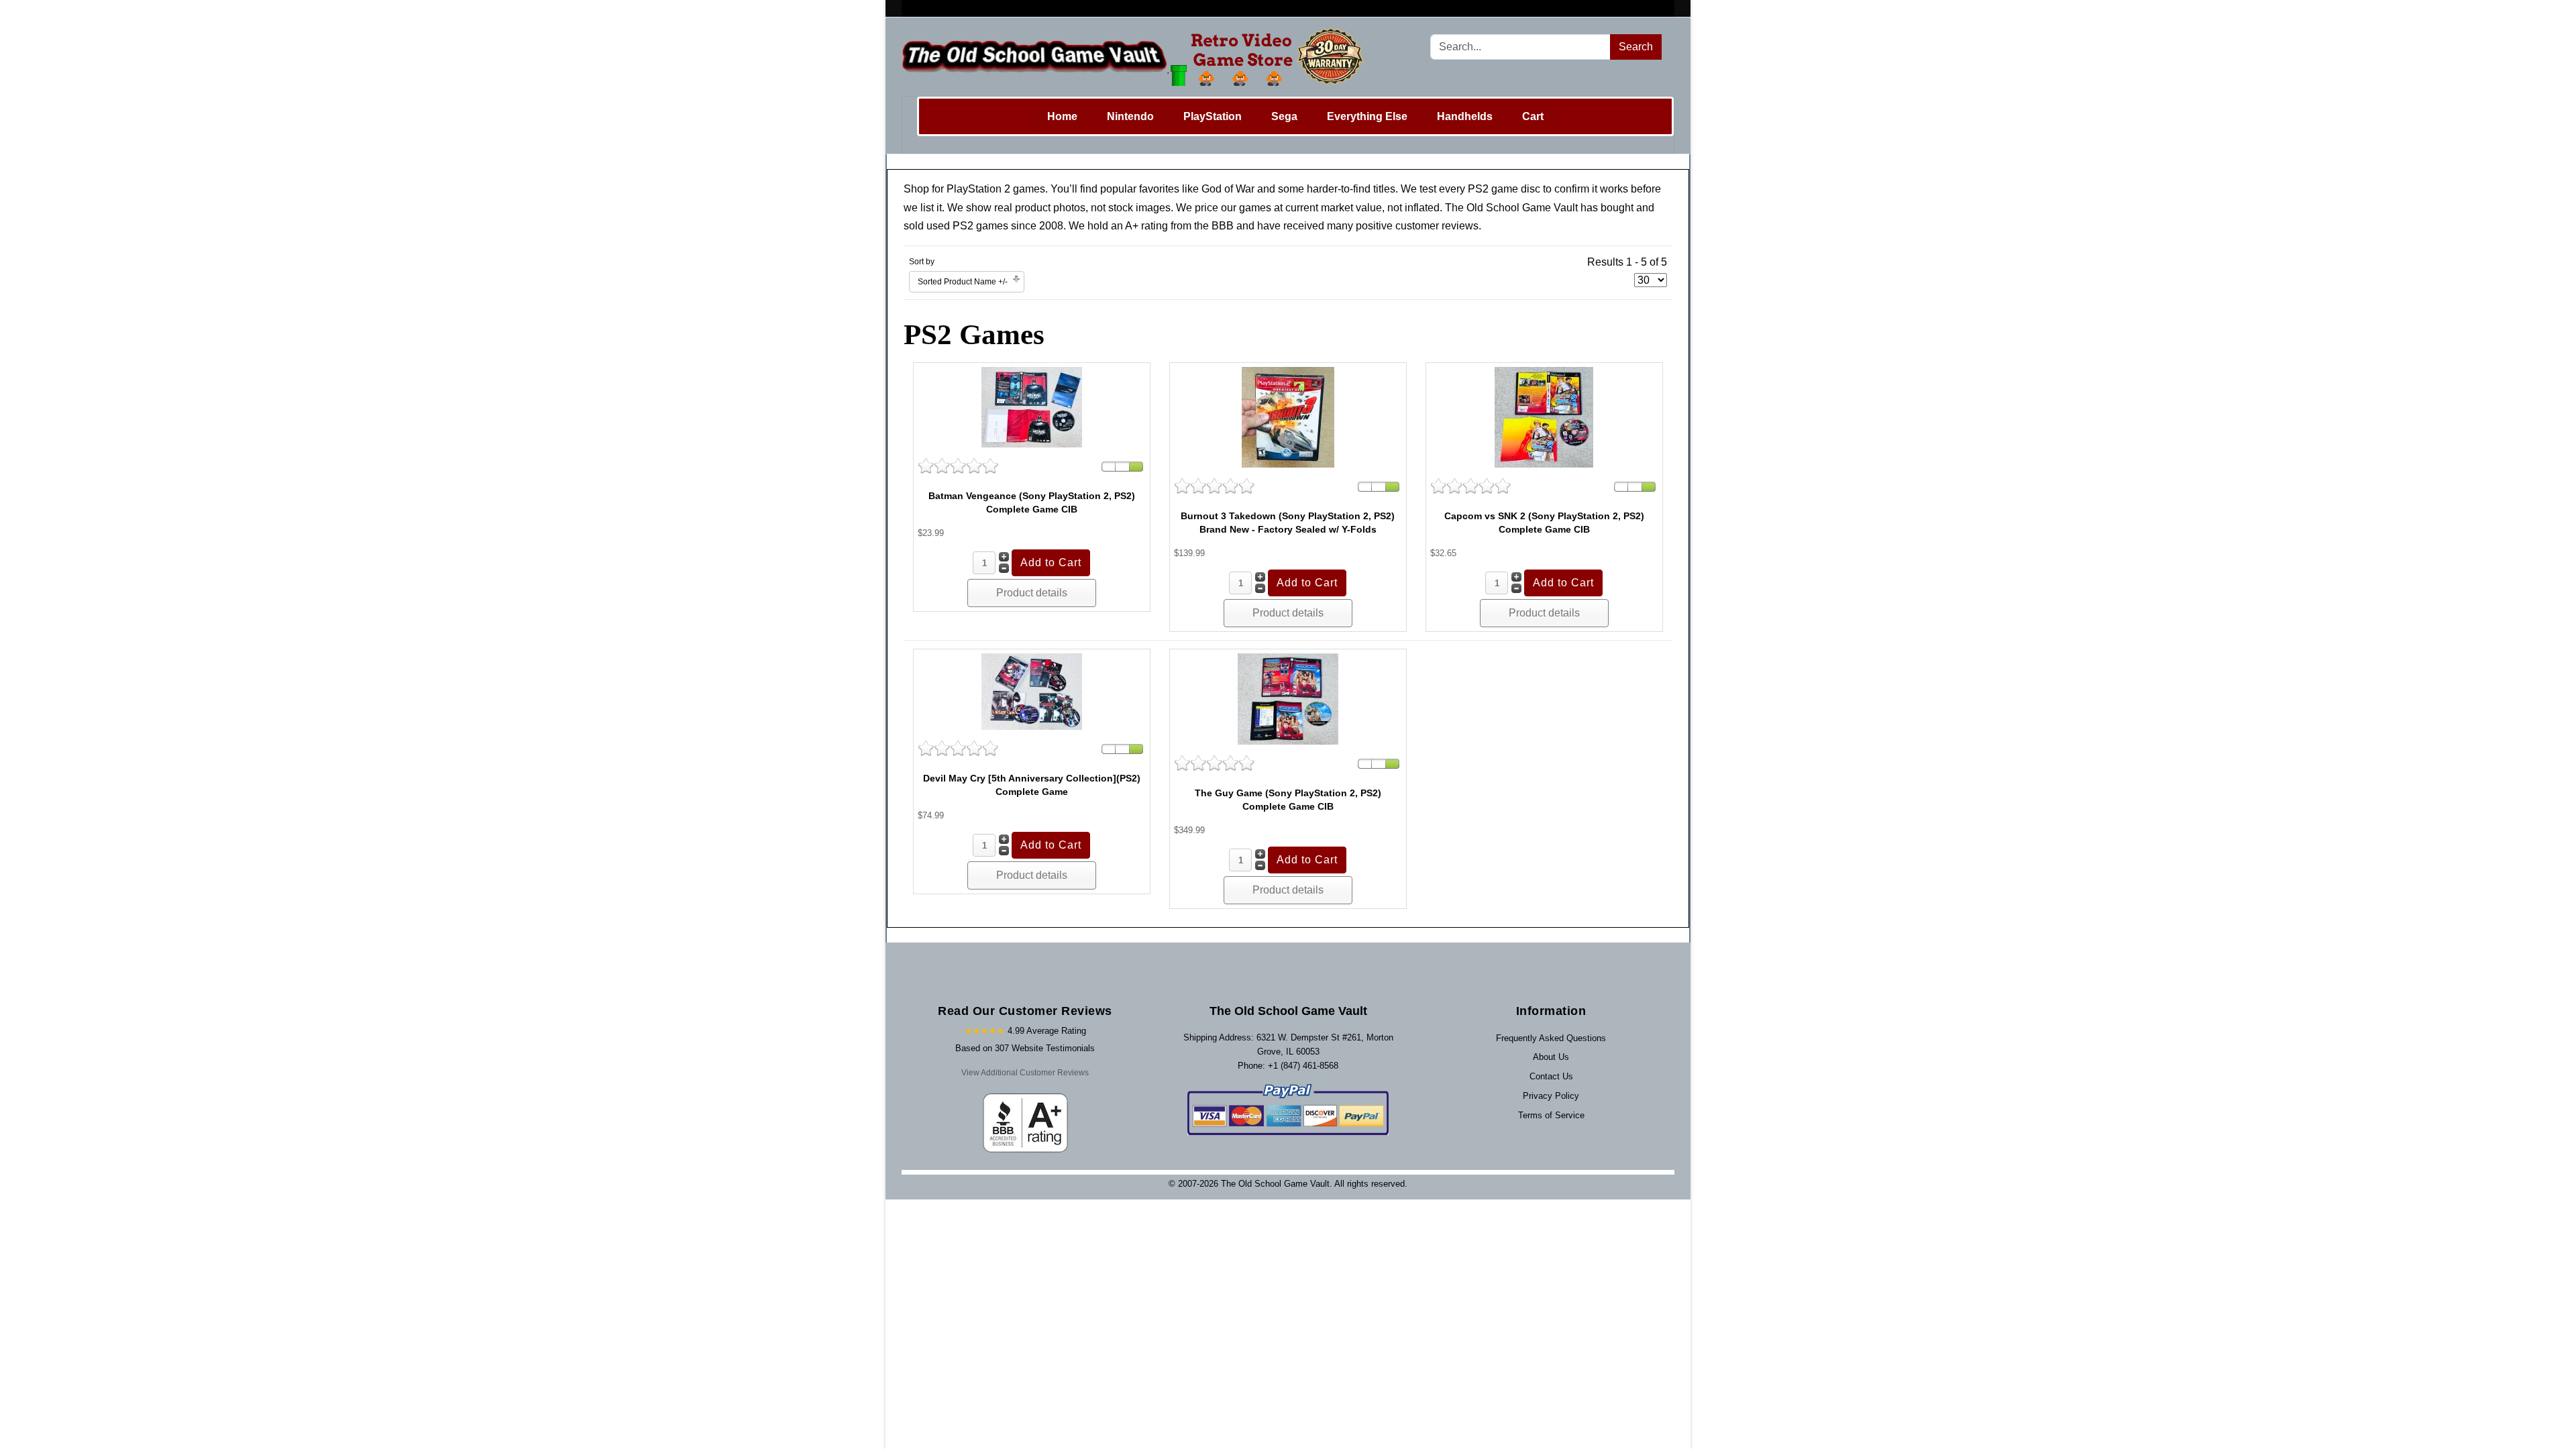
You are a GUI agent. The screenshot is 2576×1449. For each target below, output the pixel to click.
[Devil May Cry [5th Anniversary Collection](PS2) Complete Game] (1032, 691)
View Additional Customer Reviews (1025, 1073)
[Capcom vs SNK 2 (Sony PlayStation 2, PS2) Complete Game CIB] (1544, 416)
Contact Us (1551, 1076)
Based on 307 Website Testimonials (1025, 1048)
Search (1636, 47)
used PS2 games (967, 226)
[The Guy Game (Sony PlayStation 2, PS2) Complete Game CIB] (1288, 699)
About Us (1551, 1057)
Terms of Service (1551, 1115)
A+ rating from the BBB (1179, 226)
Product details (1032, 593)
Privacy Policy (1551, 1096)
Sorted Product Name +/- (963, 282)
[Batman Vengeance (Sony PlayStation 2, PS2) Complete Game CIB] (1032, 406)
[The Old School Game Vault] (1136, 57)
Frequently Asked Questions (1551, 1038)
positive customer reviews (1417, 226)
